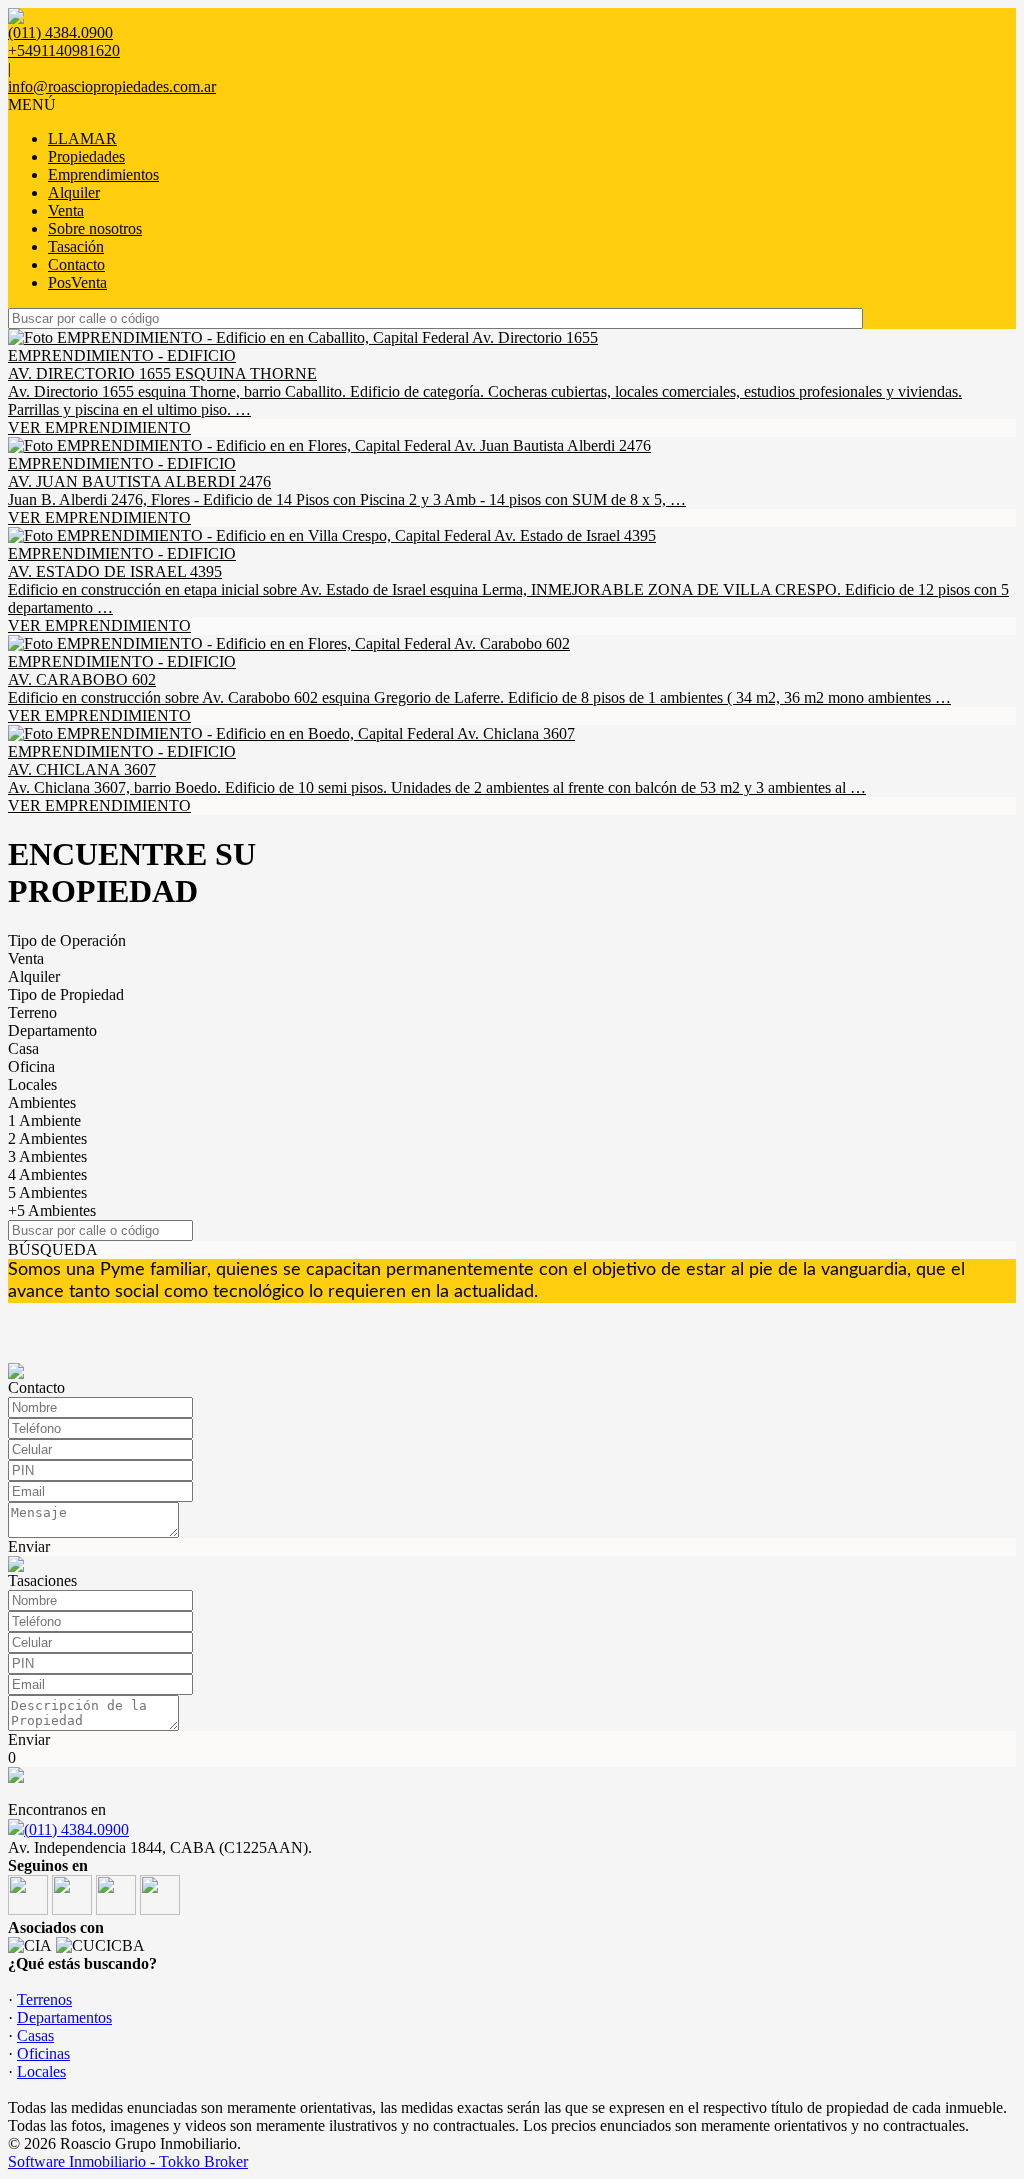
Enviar (29, 1546)
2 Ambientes (47, 1138)
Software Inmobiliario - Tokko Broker (128, 2161)
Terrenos (44, 1999)
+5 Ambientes (52, 1210)
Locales (32, 1084)
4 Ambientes (47, 1174)
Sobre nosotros (95, 228)
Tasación (76, 246)
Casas (35, 2035)
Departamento (52, 1030)
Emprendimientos (103, 174)
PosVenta (77, 282)
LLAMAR (82, 138)
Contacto (76, 264)
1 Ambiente (44, 1120)
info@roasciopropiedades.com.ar (112, 86)
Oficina (31, 1066)
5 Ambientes (47, 1192)
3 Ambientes (47, 1156)
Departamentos (64, 2017)
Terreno (32, 1012)
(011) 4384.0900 (76, 1829)
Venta (66, 210)
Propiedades (86, 156)
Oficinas (43, 2053)
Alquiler (74, 192)
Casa (23, 1048)
